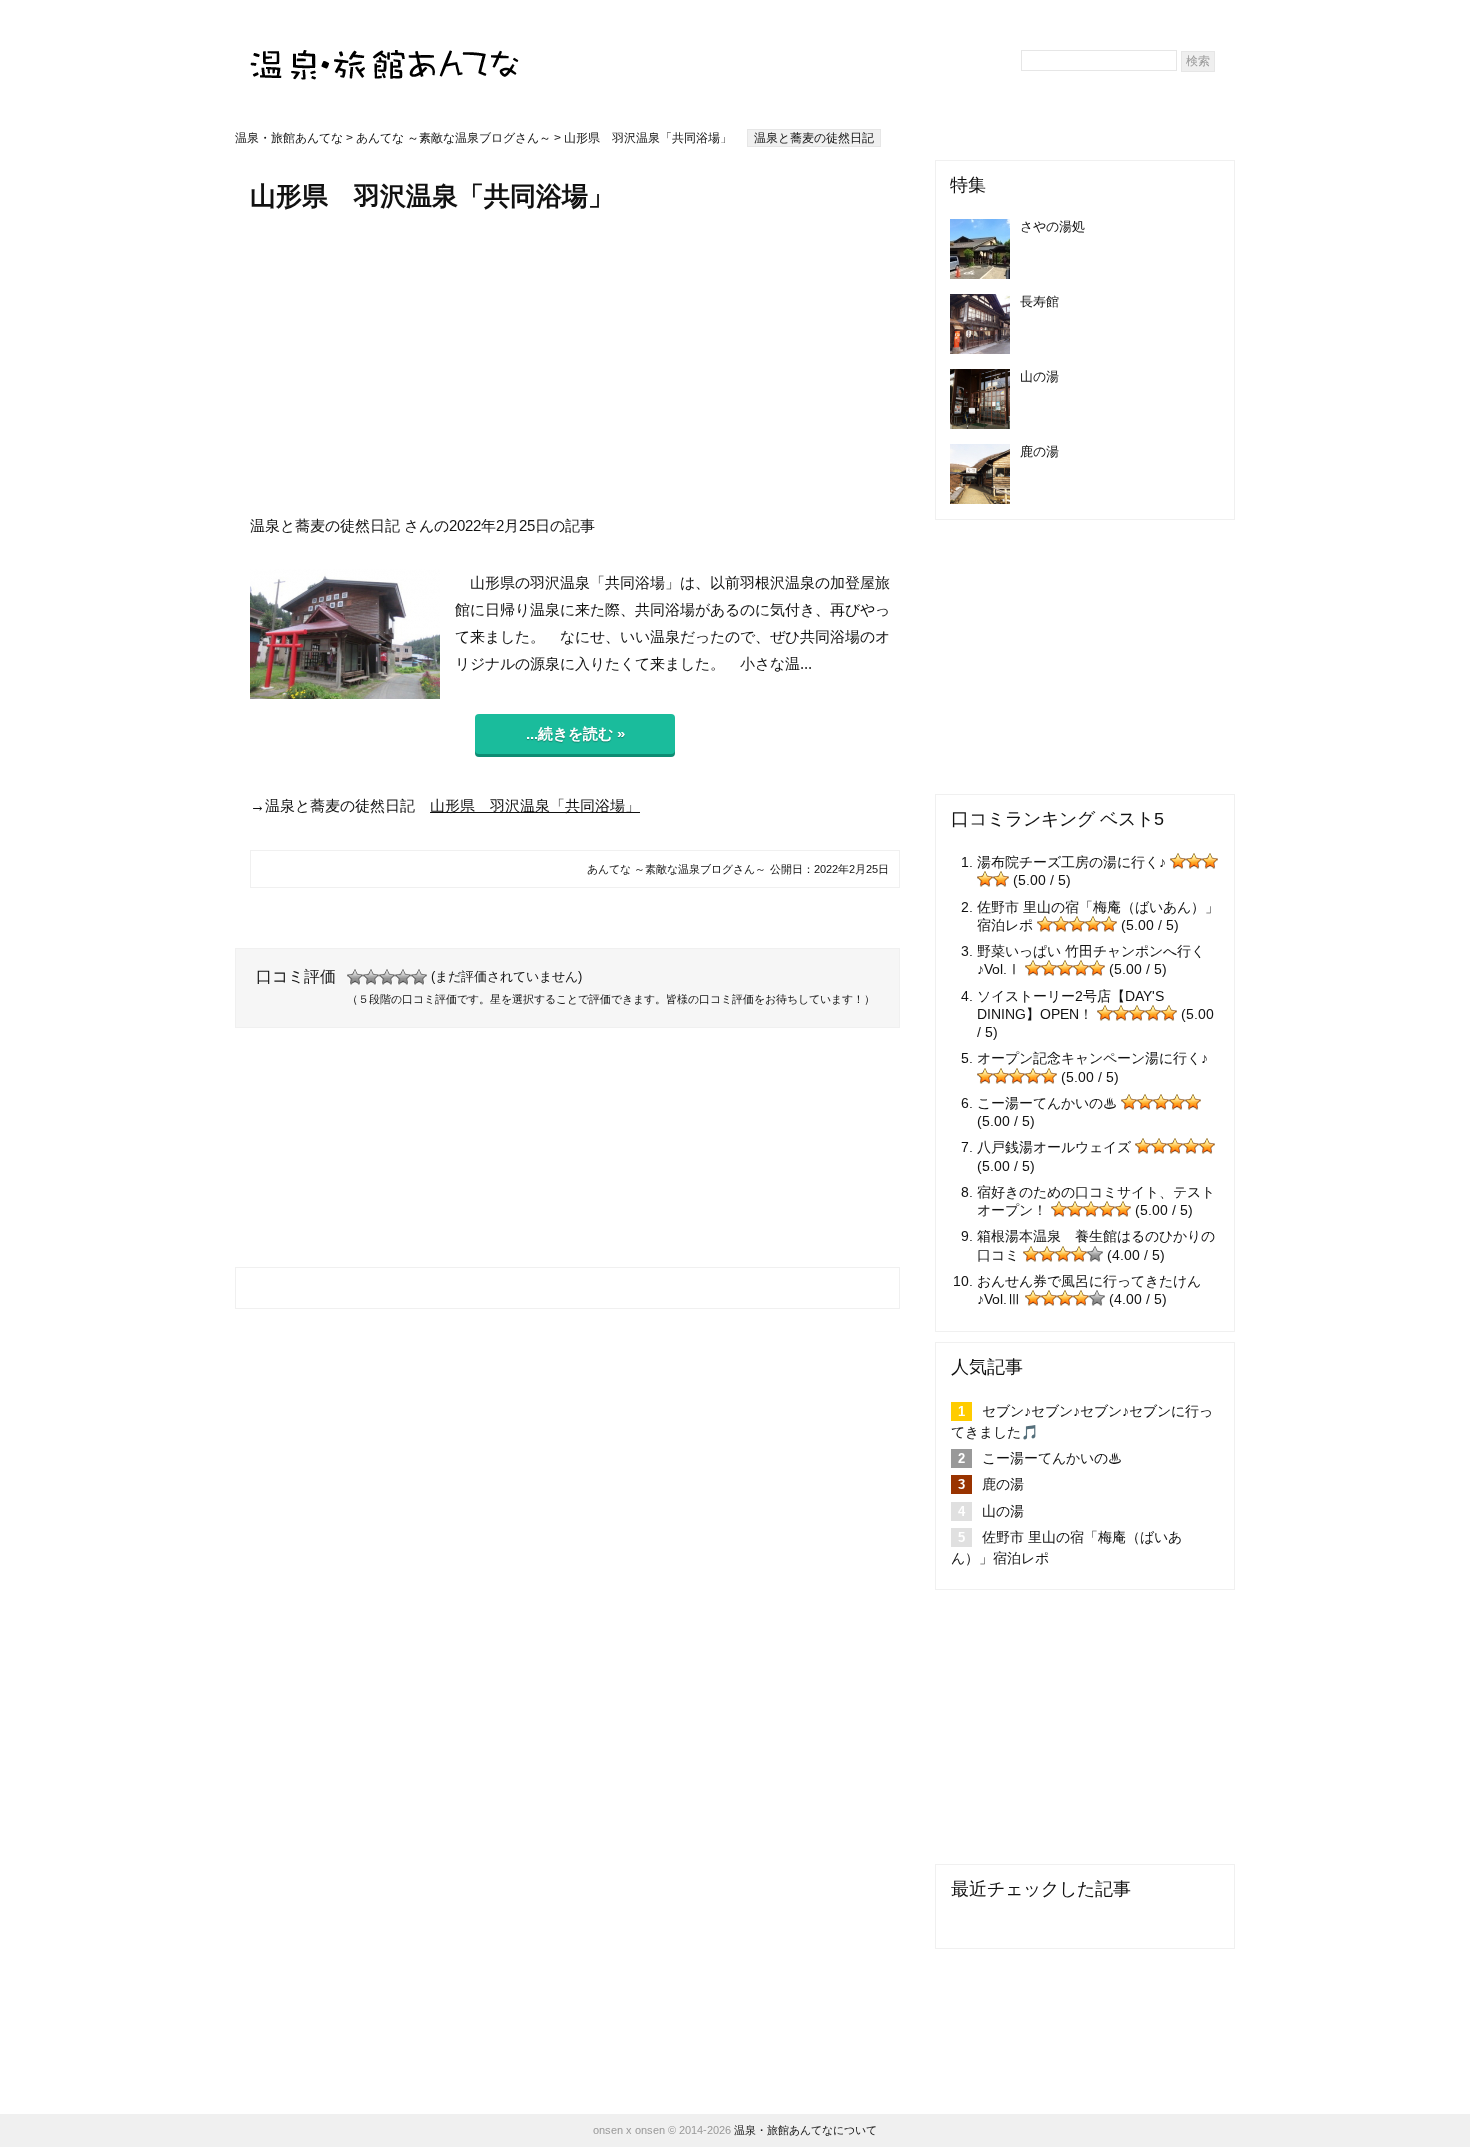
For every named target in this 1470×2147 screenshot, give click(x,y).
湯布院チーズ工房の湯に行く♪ (1071, 862)
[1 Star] (355, 977)
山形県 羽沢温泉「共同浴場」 (535, 805)
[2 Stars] (371, 977)
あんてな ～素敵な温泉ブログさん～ (453, 138)
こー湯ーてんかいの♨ (1047, 1103)
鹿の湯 (1003, 1484)
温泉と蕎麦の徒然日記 (814, 138)
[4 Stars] (403, 977)
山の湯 (1003, 1511)
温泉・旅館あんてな (289, 138)
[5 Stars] (419, 977)
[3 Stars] (387, 977)
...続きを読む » (575, 733)
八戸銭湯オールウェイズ (1054, 1147)
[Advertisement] (575, 363)
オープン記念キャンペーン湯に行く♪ (1092, 1058)
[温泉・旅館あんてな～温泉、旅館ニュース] (385, 46)
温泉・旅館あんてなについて (805, 2130)
